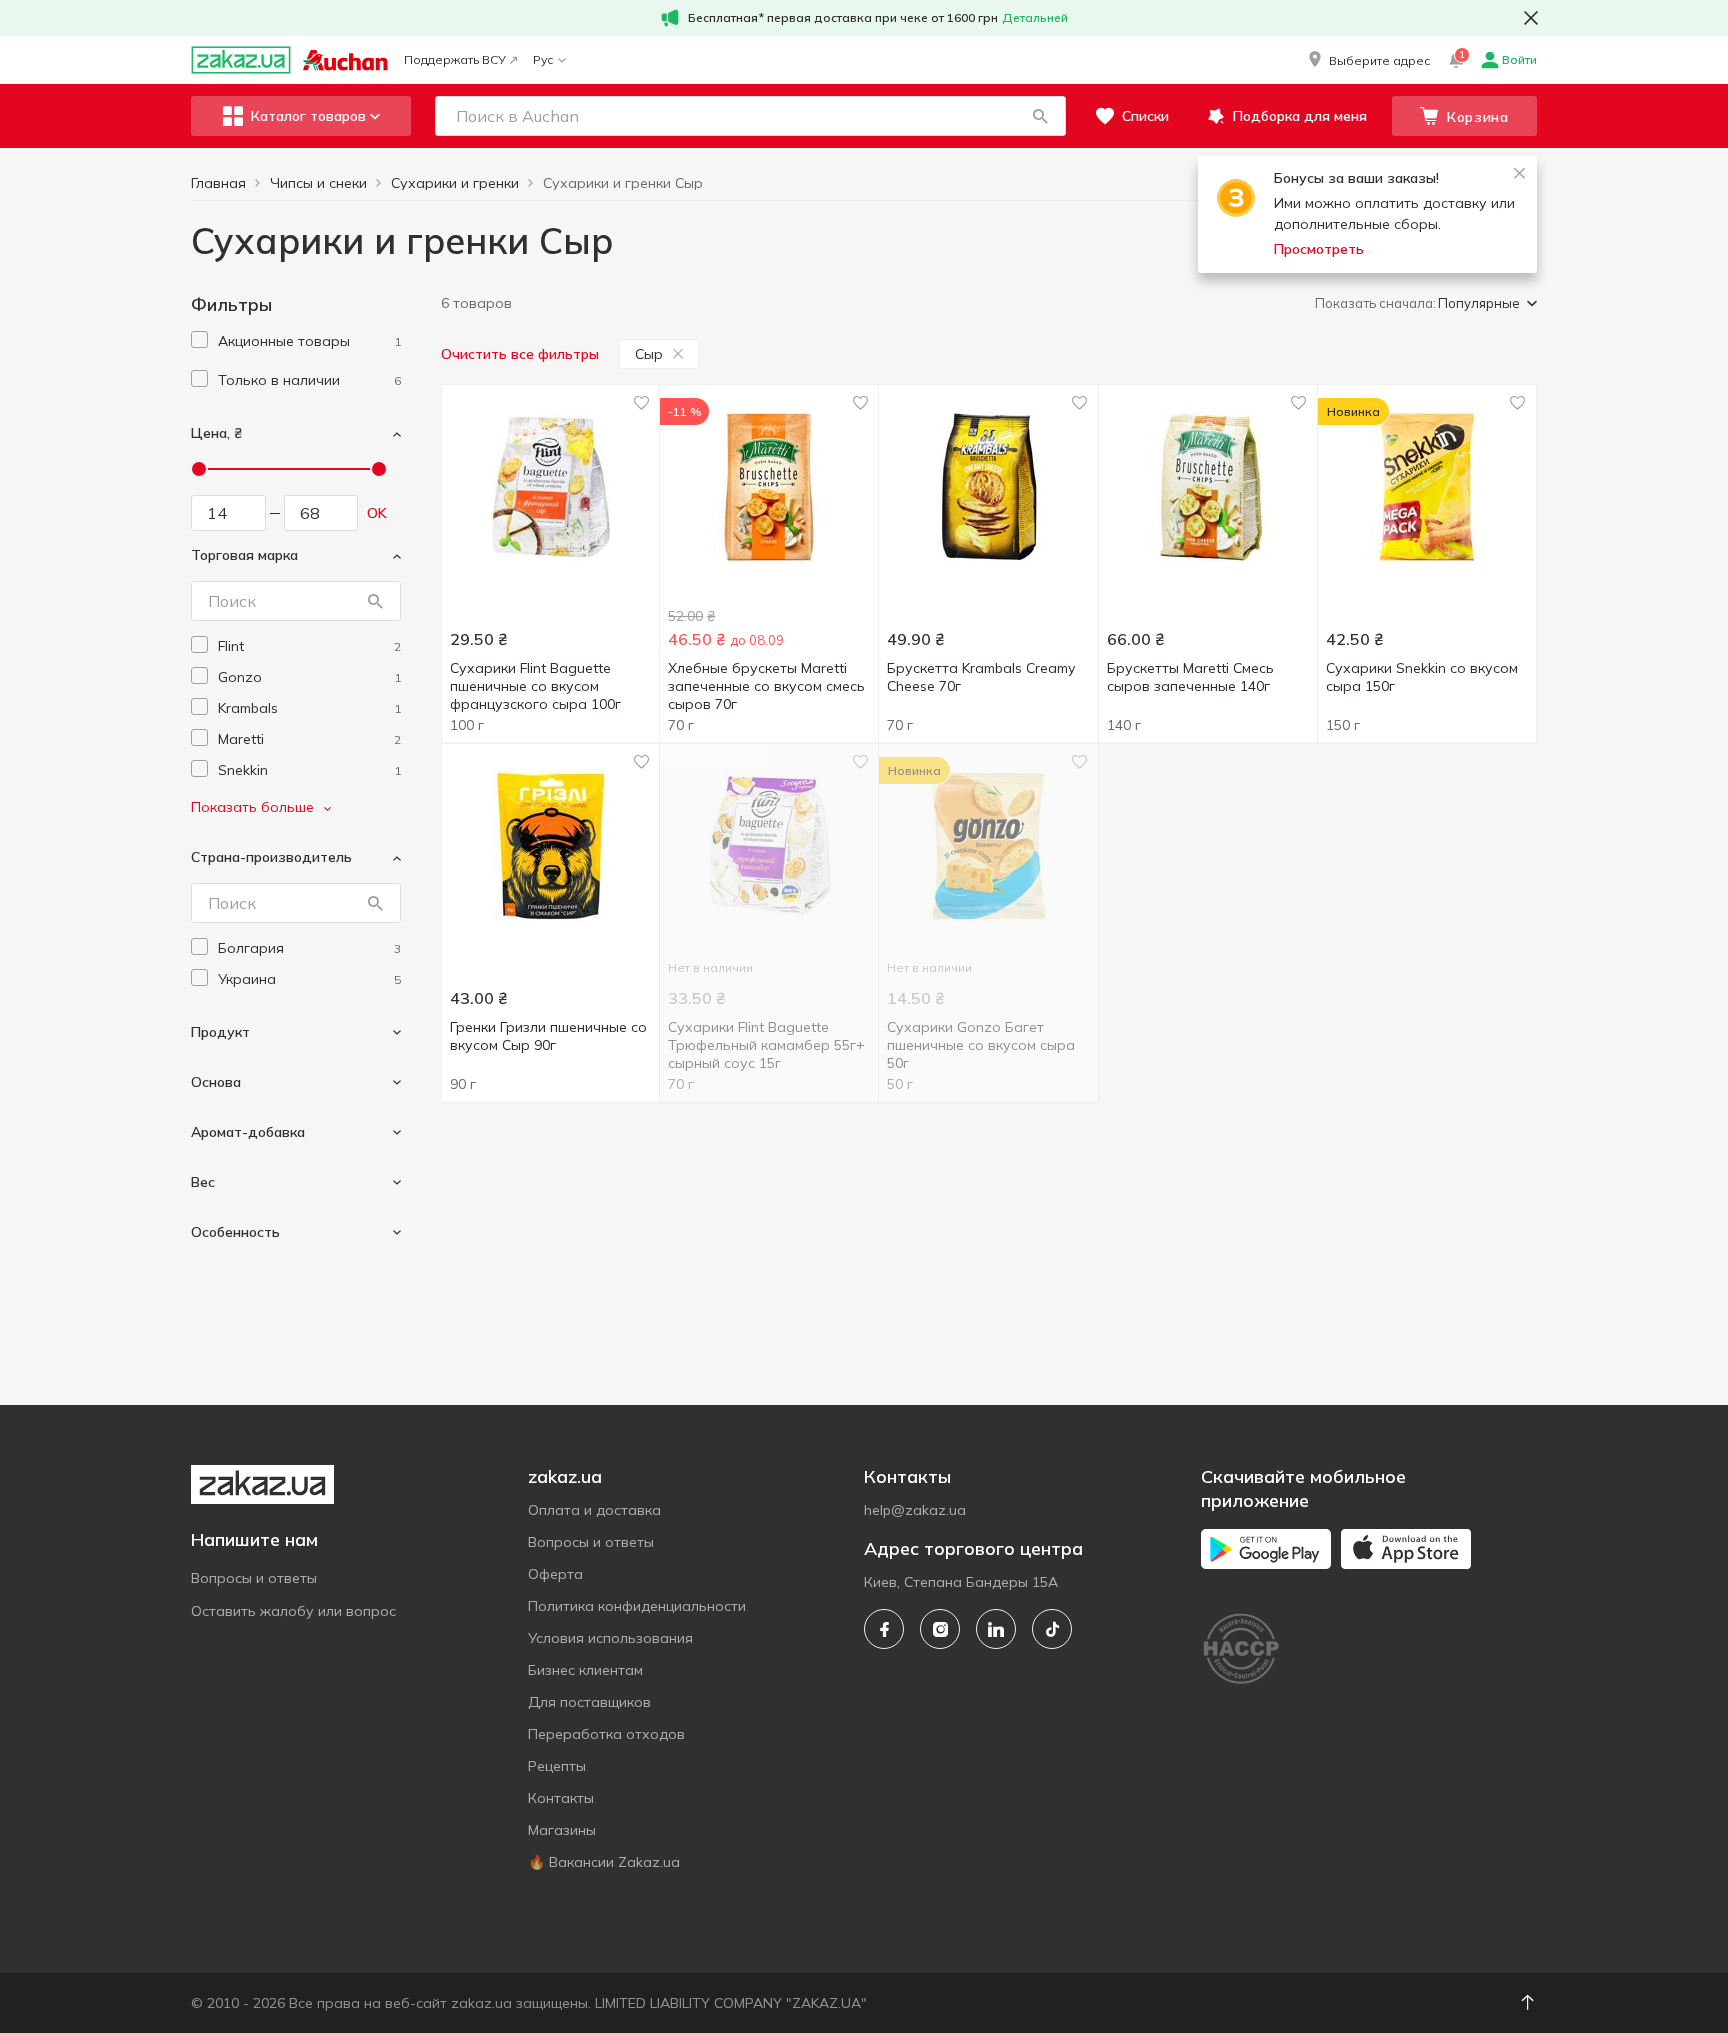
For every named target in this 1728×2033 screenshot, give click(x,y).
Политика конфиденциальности (637, 1606)
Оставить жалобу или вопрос (293, 1611)
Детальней (1035, 17)
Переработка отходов (606, 1734)
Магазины (562, 1830)
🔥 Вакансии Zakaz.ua (604, 1862)
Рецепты (557, 1766)
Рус (543, 59)
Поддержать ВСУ (455, 59)
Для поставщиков (589, 1702)
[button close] (1531, 18)
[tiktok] (1052, 1629)
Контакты (561, 1798)
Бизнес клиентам (585, 1670)
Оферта (555, 1574)
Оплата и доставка (594, 1510)
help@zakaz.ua (915, 1510)
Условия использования (610, 1638)
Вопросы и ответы (254, 1578)
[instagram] (940, 1629)
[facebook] (884, 1629)
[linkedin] (996, 1629)
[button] (1367, 60)
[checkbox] (199, 339)
